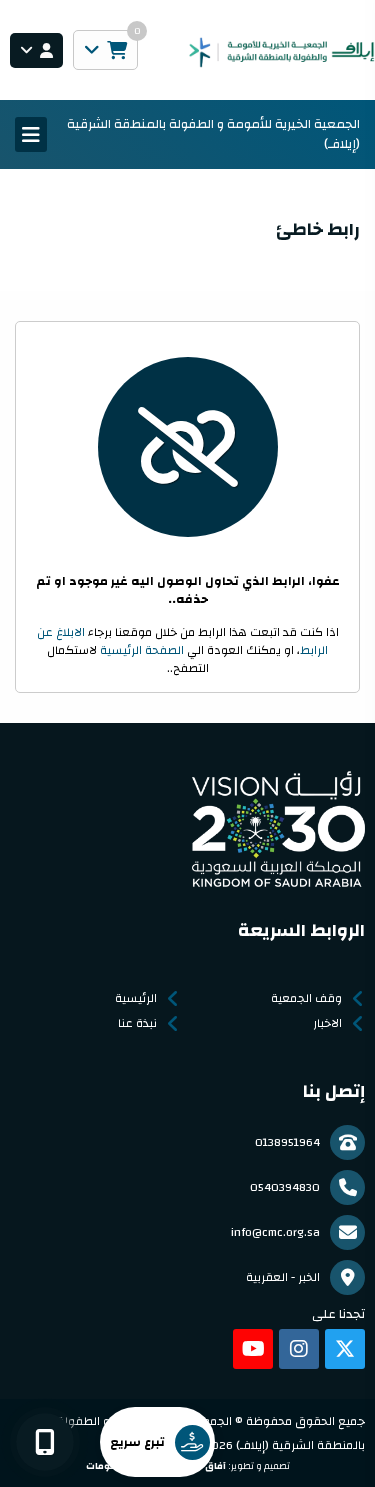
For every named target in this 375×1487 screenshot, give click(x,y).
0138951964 (287, 1142)
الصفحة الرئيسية (142, 650)
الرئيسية (136, 998)
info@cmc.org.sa (275, 1232)
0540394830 (285, 1187)
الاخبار (327, 1023)
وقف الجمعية (306, 998)
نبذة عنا (137, 1023)
